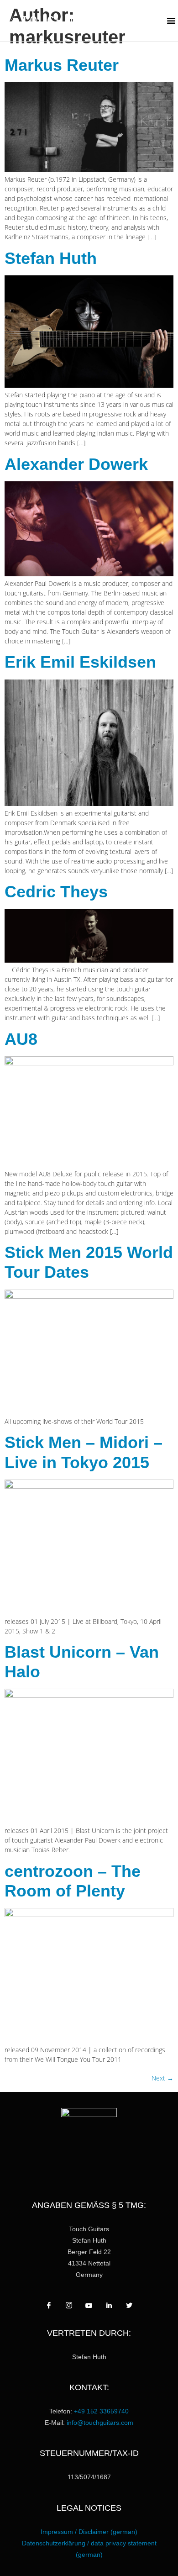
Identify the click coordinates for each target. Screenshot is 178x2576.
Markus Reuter (62, 65)
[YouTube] (89, 2306)
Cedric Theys (56, 892)
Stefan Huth (51, 258)
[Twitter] (129, 2306)
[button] (171, 21)
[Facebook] (49, 2306)
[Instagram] (69, 2306)
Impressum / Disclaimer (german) (89, 2532)
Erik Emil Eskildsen (80, 662)
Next (162, 2078)
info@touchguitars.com (100, 2423)
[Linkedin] (109, 2306)
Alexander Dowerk (76, 464)
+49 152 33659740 (101, 2411)
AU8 (21, 1039)
